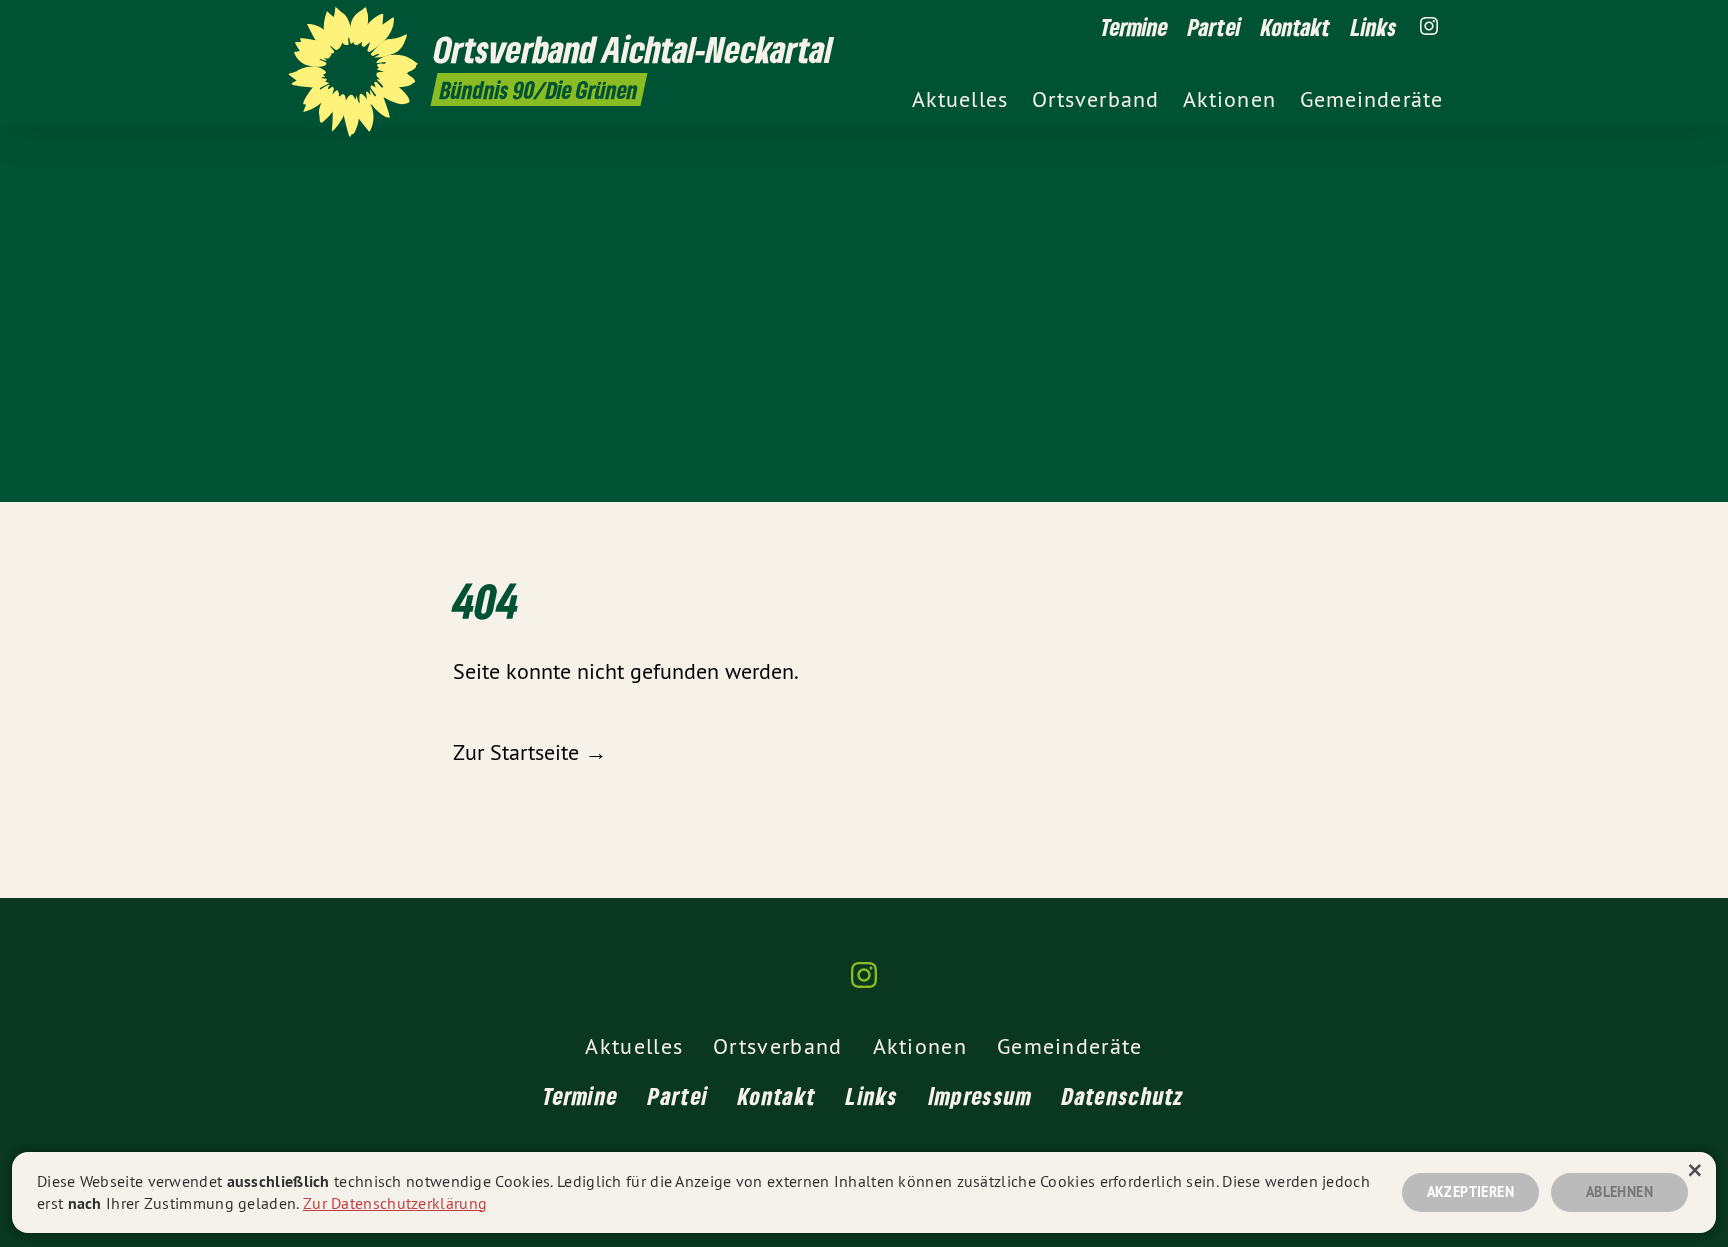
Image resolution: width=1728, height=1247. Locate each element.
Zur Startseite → (530, 752)
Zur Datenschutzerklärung (395, 1203)
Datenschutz (1123, 1095)
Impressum (981, 1095)
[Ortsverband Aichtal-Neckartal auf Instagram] (1429, 27)
